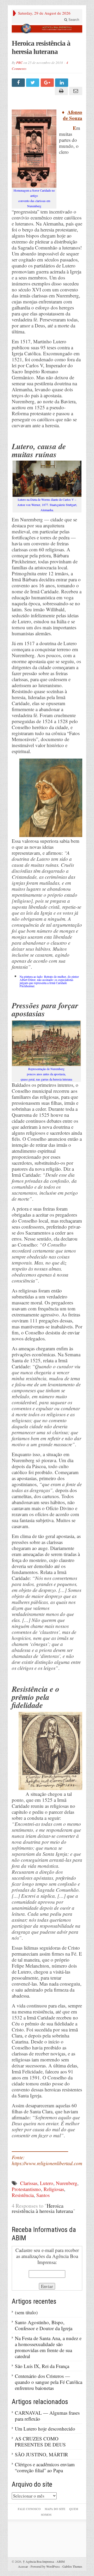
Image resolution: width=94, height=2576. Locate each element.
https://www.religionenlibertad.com (47, 2163)
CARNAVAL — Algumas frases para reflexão (47, 2416)
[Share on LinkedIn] (62, 83)
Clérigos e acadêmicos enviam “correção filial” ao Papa (45, 2467)
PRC (19, 63)
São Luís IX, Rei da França (42, 2366)
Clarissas (29, 2183)
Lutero (47, 2183)
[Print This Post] (60, 91)
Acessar (23, 2566)
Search (73, 20)
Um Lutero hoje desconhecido (45, 2429)
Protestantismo (26, 2189)
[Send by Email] (75, 91)
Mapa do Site (55, 2509)
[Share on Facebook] (19, 83)
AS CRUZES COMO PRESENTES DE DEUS (40, 2441)
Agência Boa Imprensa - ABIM (44, 2561)
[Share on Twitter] (33, 83)
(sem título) (26, 2312)
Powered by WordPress (45, 2566)
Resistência (23, 2195)
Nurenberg (67, 2183)
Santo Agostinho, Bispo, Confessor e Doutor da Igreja (44, 2325)
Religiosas (54, 2189)
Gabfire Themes (72, 2566)
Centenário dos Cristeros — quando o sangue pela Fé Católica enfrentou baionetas (49, 2382)
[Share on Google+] (48, 83)
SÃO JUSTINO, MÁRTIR (42, 2454)
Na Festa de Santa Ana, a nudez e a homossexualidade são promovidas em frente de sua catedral (48, 2347)
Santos (43, 2195)
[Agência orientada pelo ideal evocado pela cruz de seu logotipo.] (47, 29)
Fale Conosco (29, 2509)
